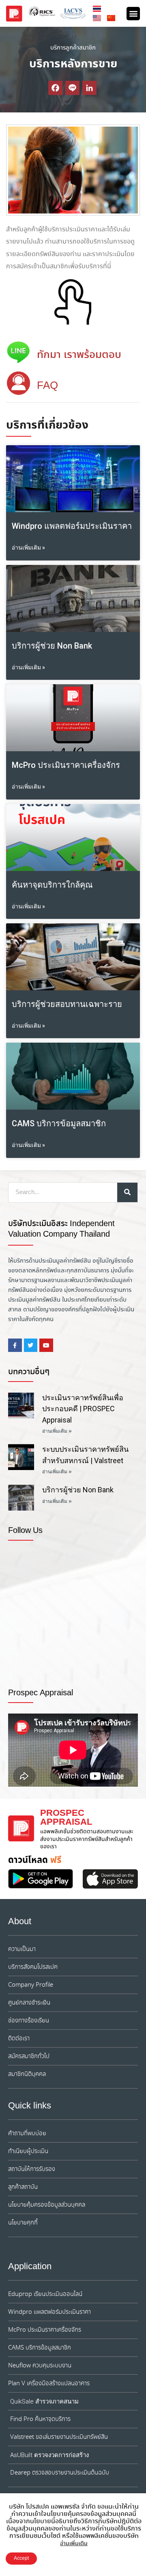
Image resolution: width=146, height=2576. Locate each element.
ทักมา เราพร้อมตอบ (79, 355)
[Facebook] (55, 88)
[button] (133, 14)
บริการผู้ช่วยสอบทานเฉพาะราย (67, 1004)
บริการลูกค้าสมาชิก (73, 48)
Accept (21, 2558)
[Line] (72, 88)
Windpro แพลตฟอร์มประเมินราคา (72, 526)
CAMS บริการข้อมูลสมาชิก (59, 1123)
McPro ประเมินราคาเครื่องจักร (66, 765)
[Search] (127, 1192)
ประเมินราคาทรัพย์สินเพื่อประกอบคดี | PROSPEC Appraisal (83, 1409)
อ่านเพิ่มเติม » (28, 548)
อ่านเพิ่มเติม (74, 2544)
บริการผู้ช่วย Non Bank (52, 646)
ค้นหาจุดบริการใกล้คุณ (52, 885)
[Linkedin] (89, 88)
